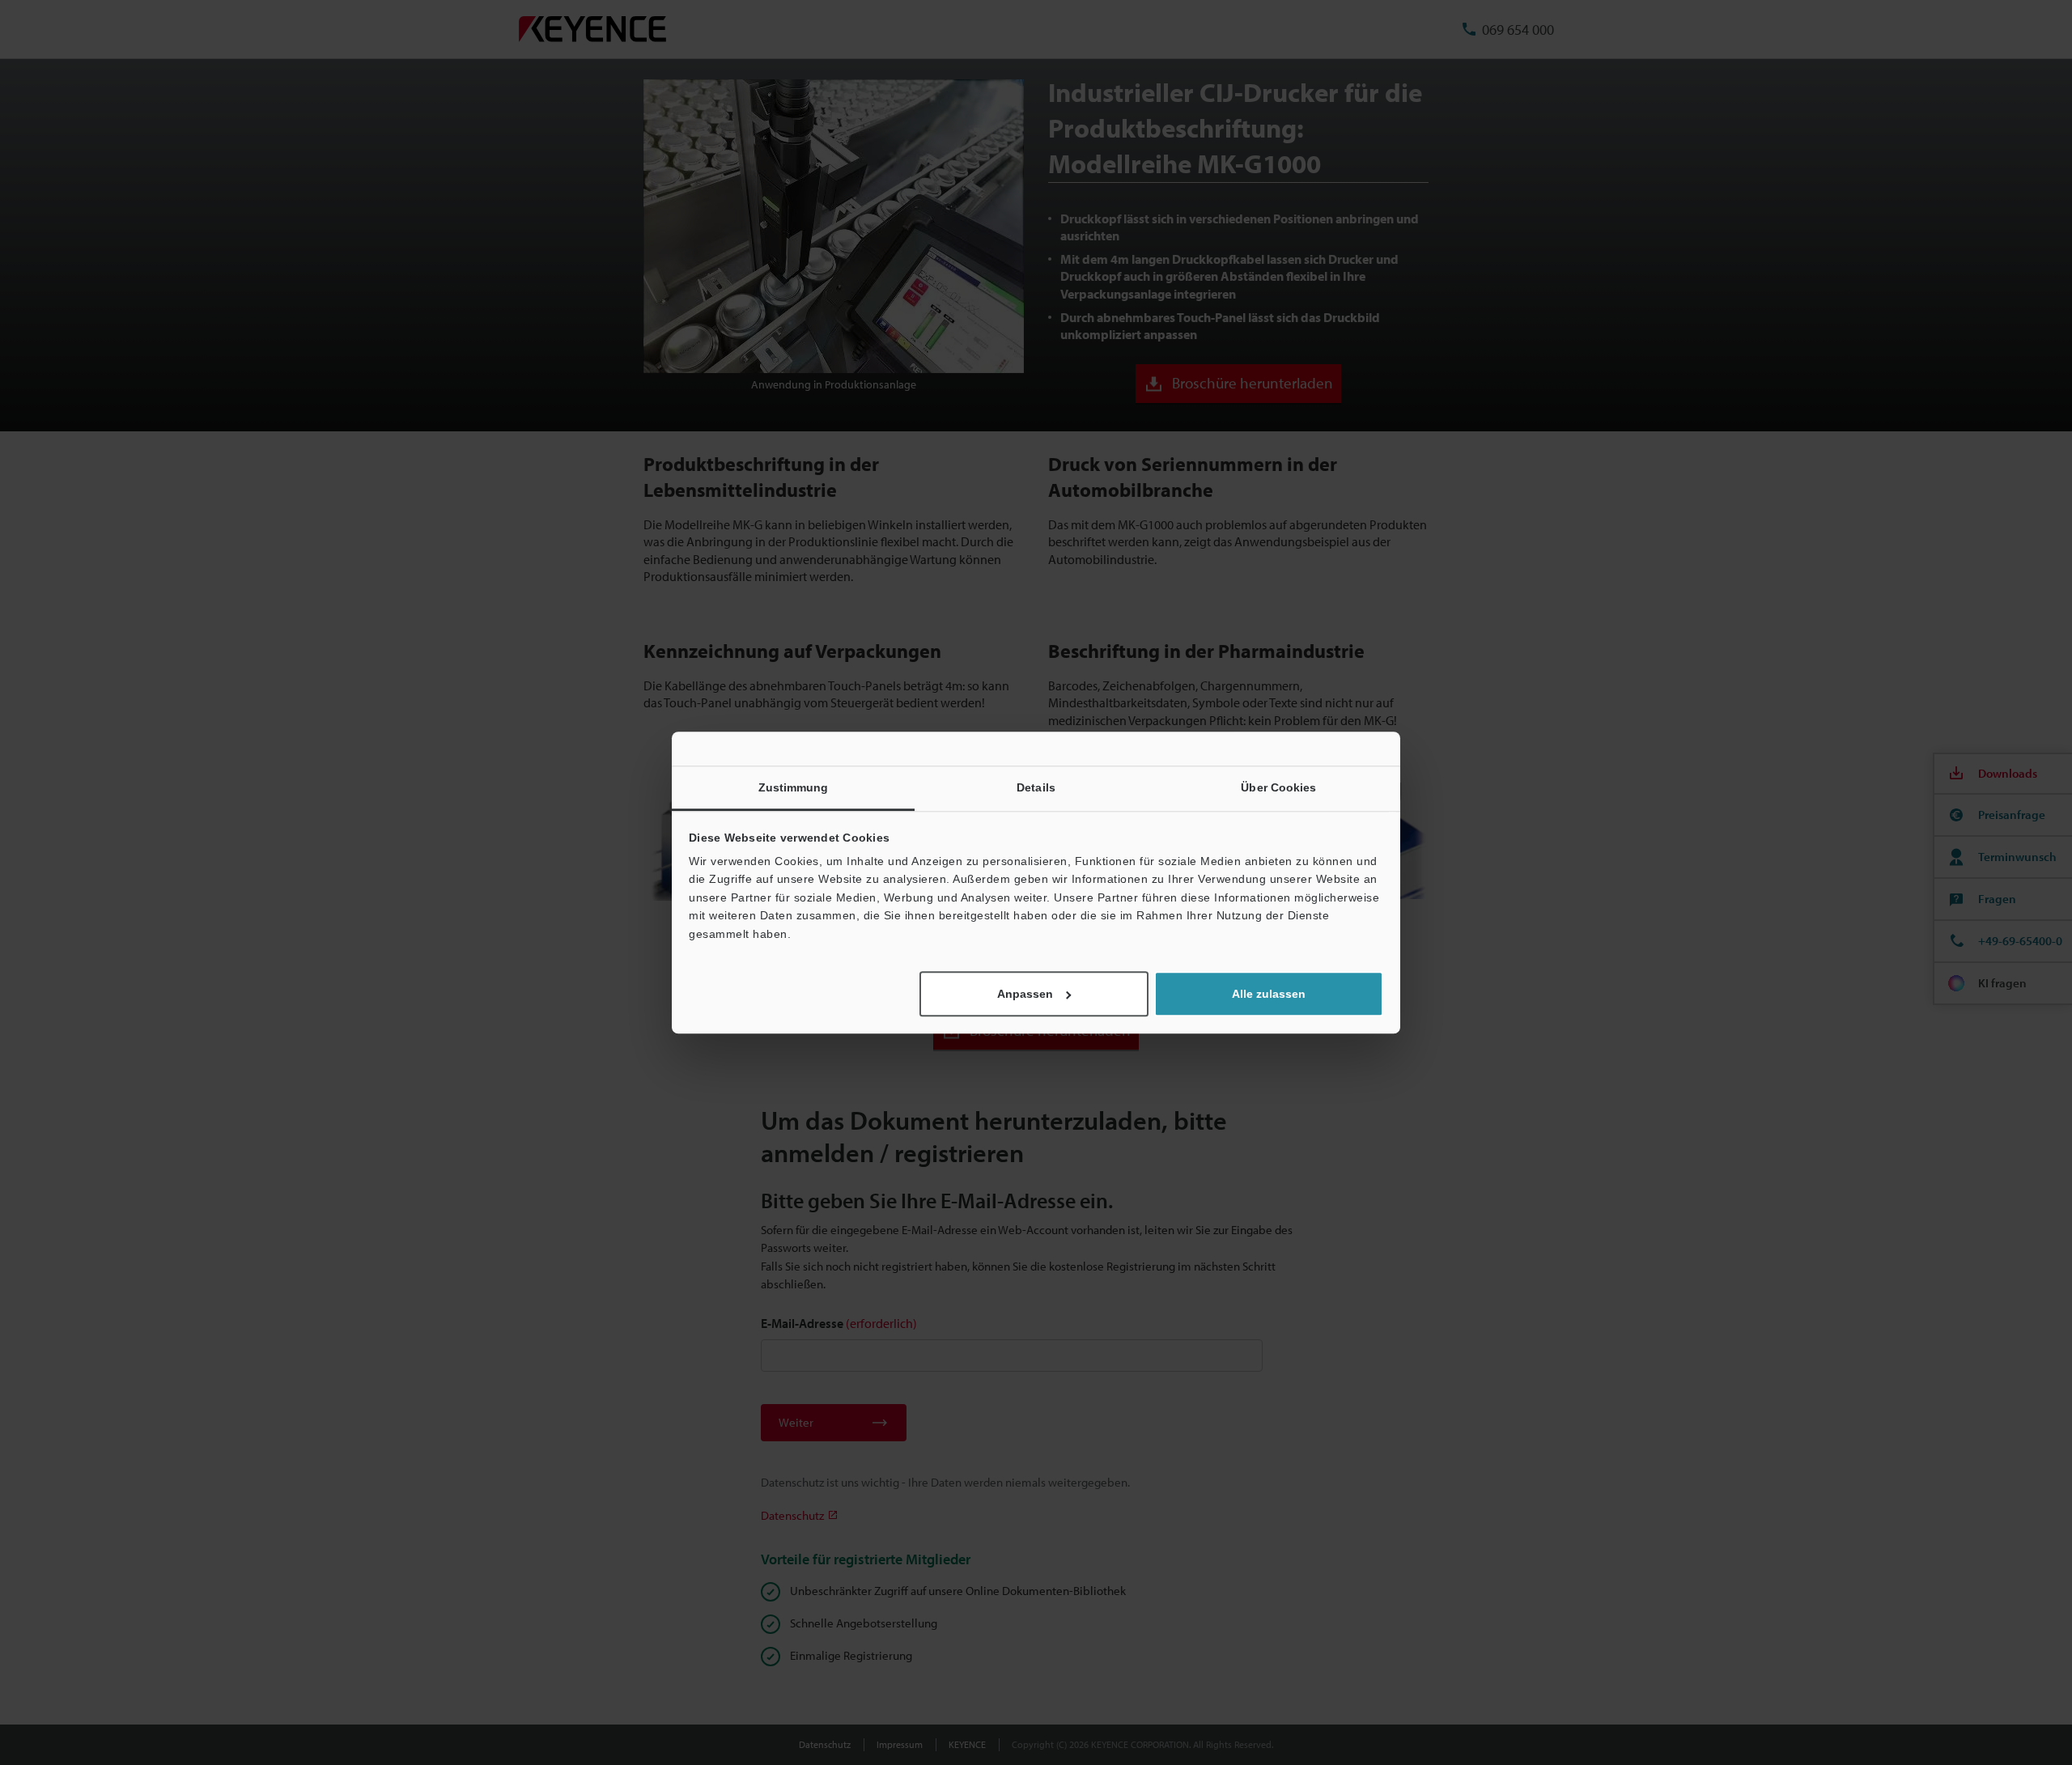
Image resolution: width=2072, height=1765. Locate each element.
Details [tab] (1036, 787)
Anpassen (1025, 994)
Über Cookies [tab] (1278, 787)
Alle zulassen (1269, 994)
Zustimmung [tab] (794, 787)
